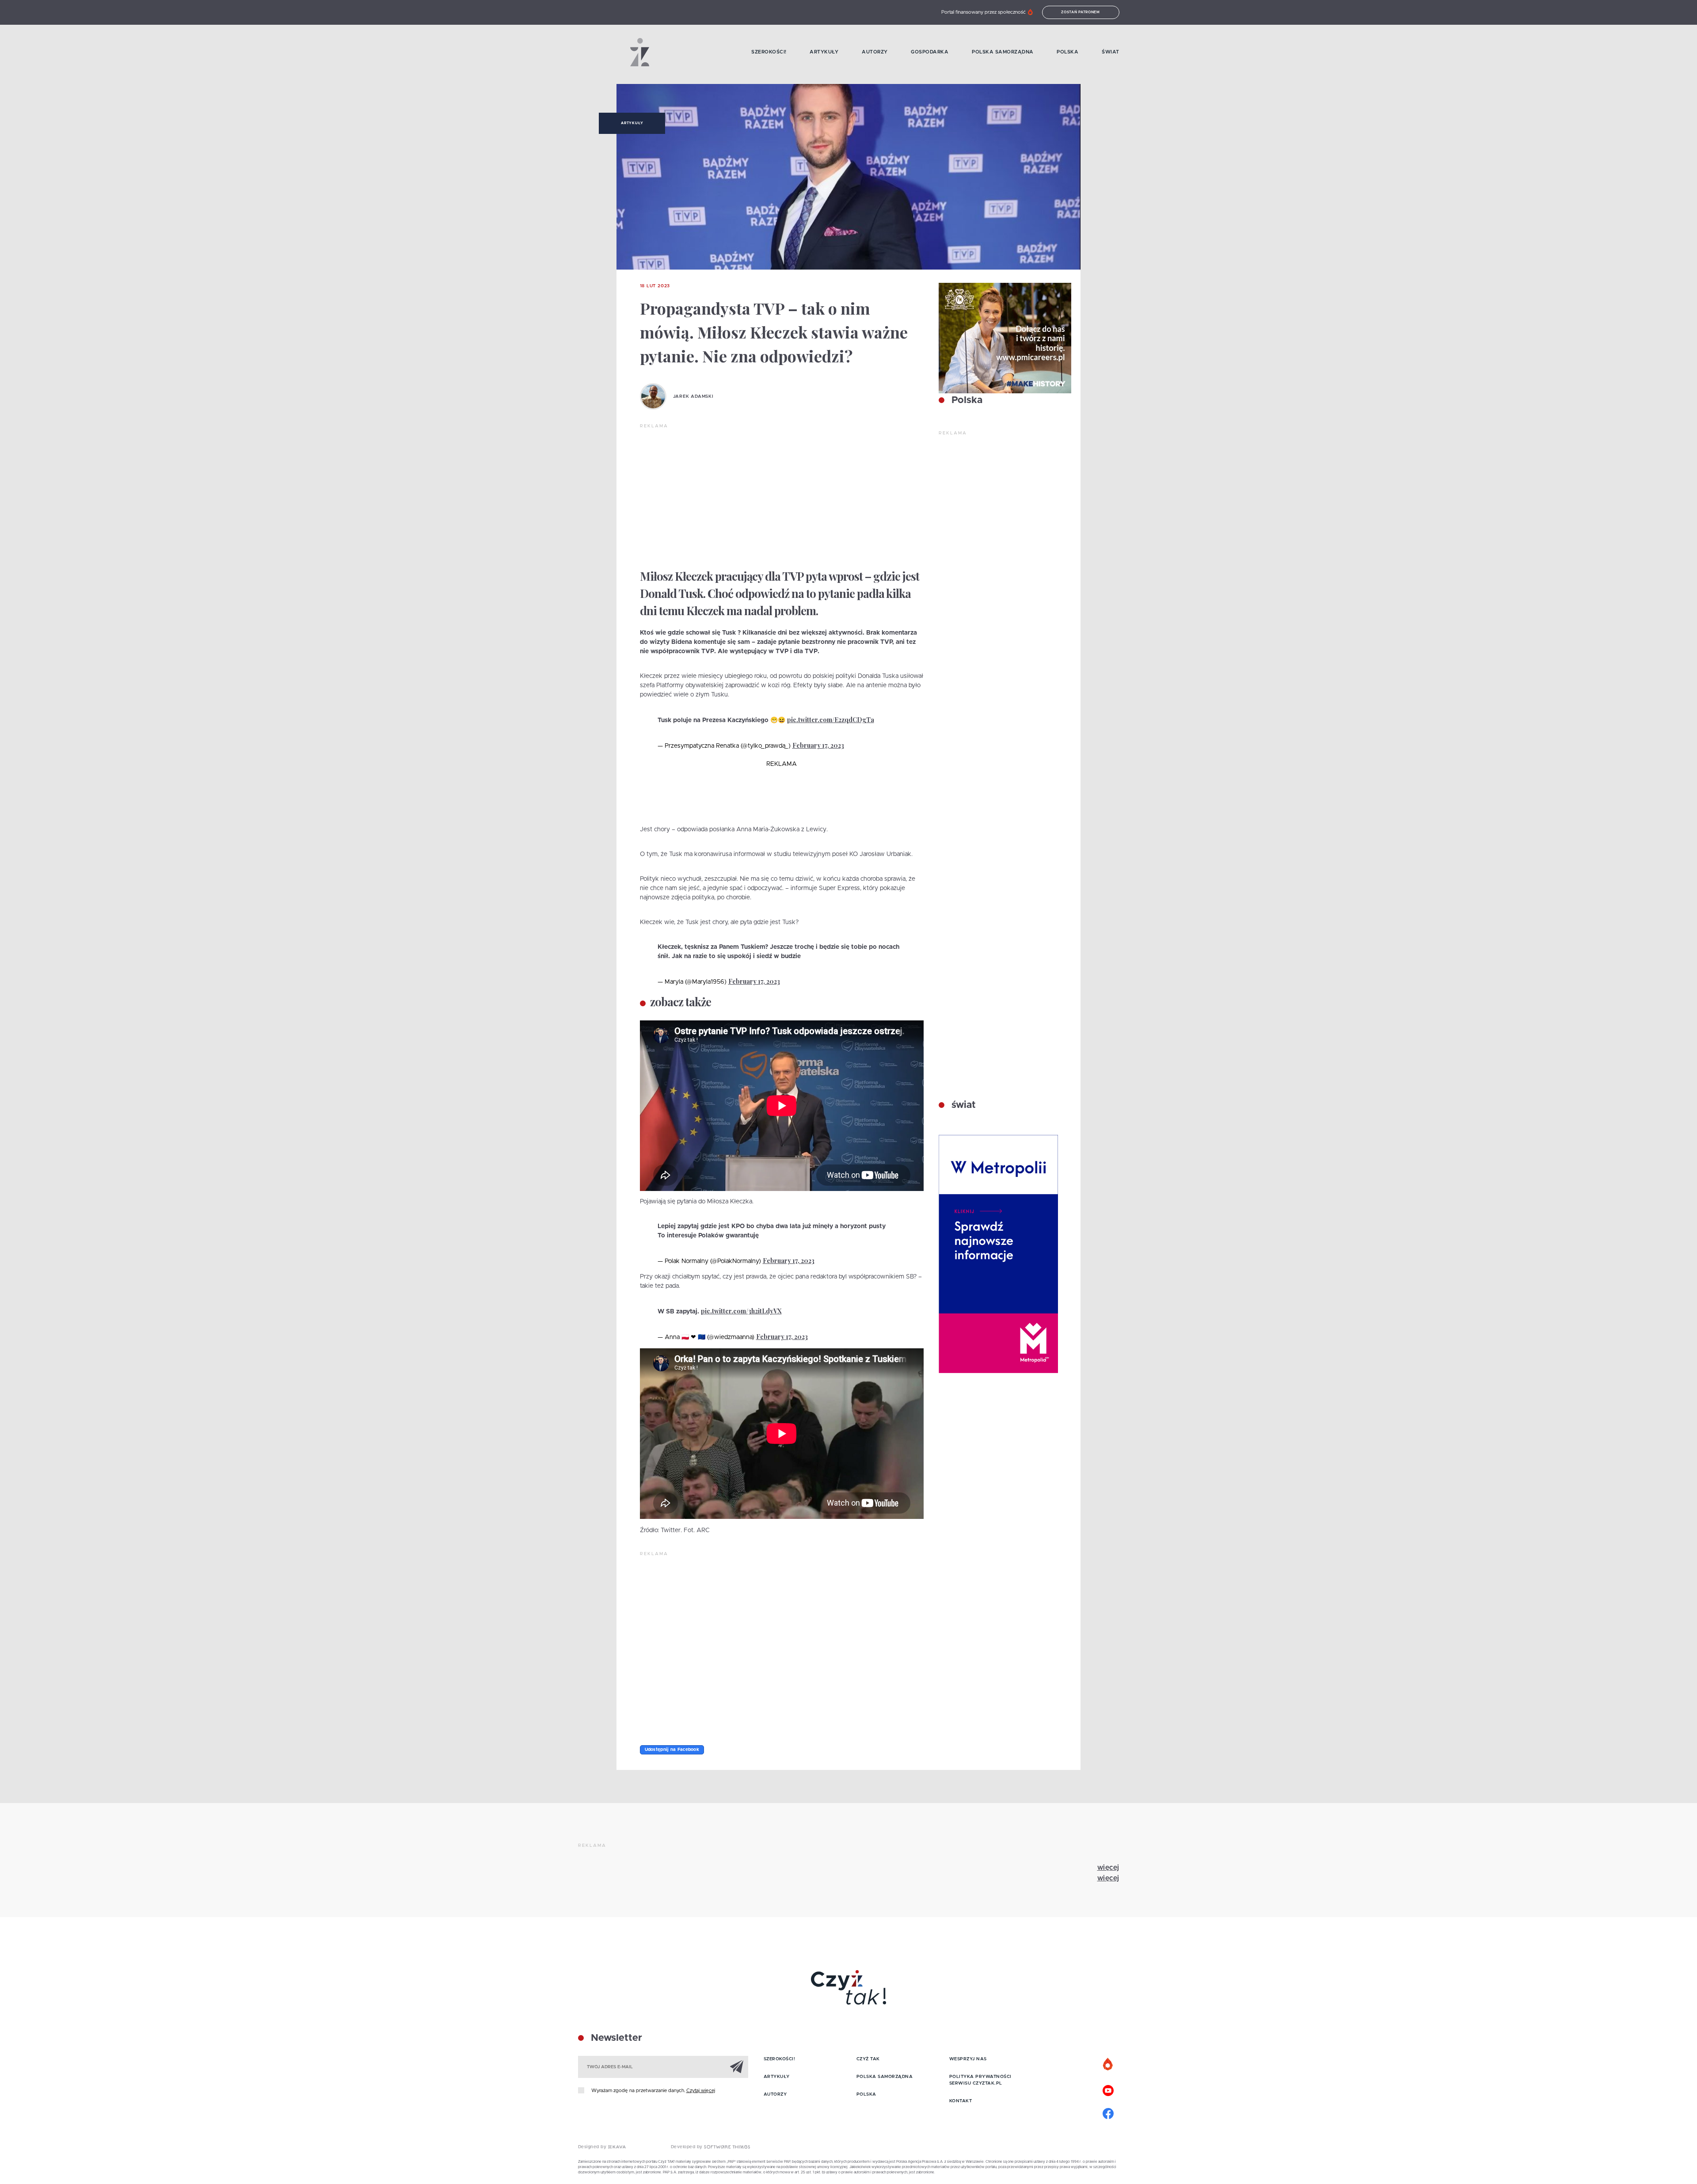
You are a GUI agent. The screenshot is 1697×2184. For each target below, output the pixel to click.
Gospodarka (930, 52)
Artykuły (824, 52)
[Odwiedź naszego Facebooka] (1108, 2112)
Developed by (688, 2147)
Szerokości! (769, 52)
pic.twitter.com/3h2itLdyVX (741, 1311)
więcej (1108, 1868)
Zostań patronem (1081, 12)
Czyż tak (868, 2059)
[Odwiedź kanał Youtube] (1108, 2089)
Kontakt (961, 2101)
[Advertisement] (782, 496)
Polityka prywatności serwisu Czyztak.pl (980, 2080)
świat (962, 1105)
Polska (1067, 52)
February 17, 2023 (818, 745)
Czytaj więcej (701, 2091)
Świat (1111, 52)
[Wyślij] (737, 2066)
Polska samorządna (1003, 52)
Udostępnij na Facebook (672, 1750)
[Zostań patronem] (1108, 2065)
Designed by (593, 2147)
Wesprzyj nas (968, 2059)
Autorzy (875, 52)
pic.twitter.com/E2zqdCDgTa (831, 720)
